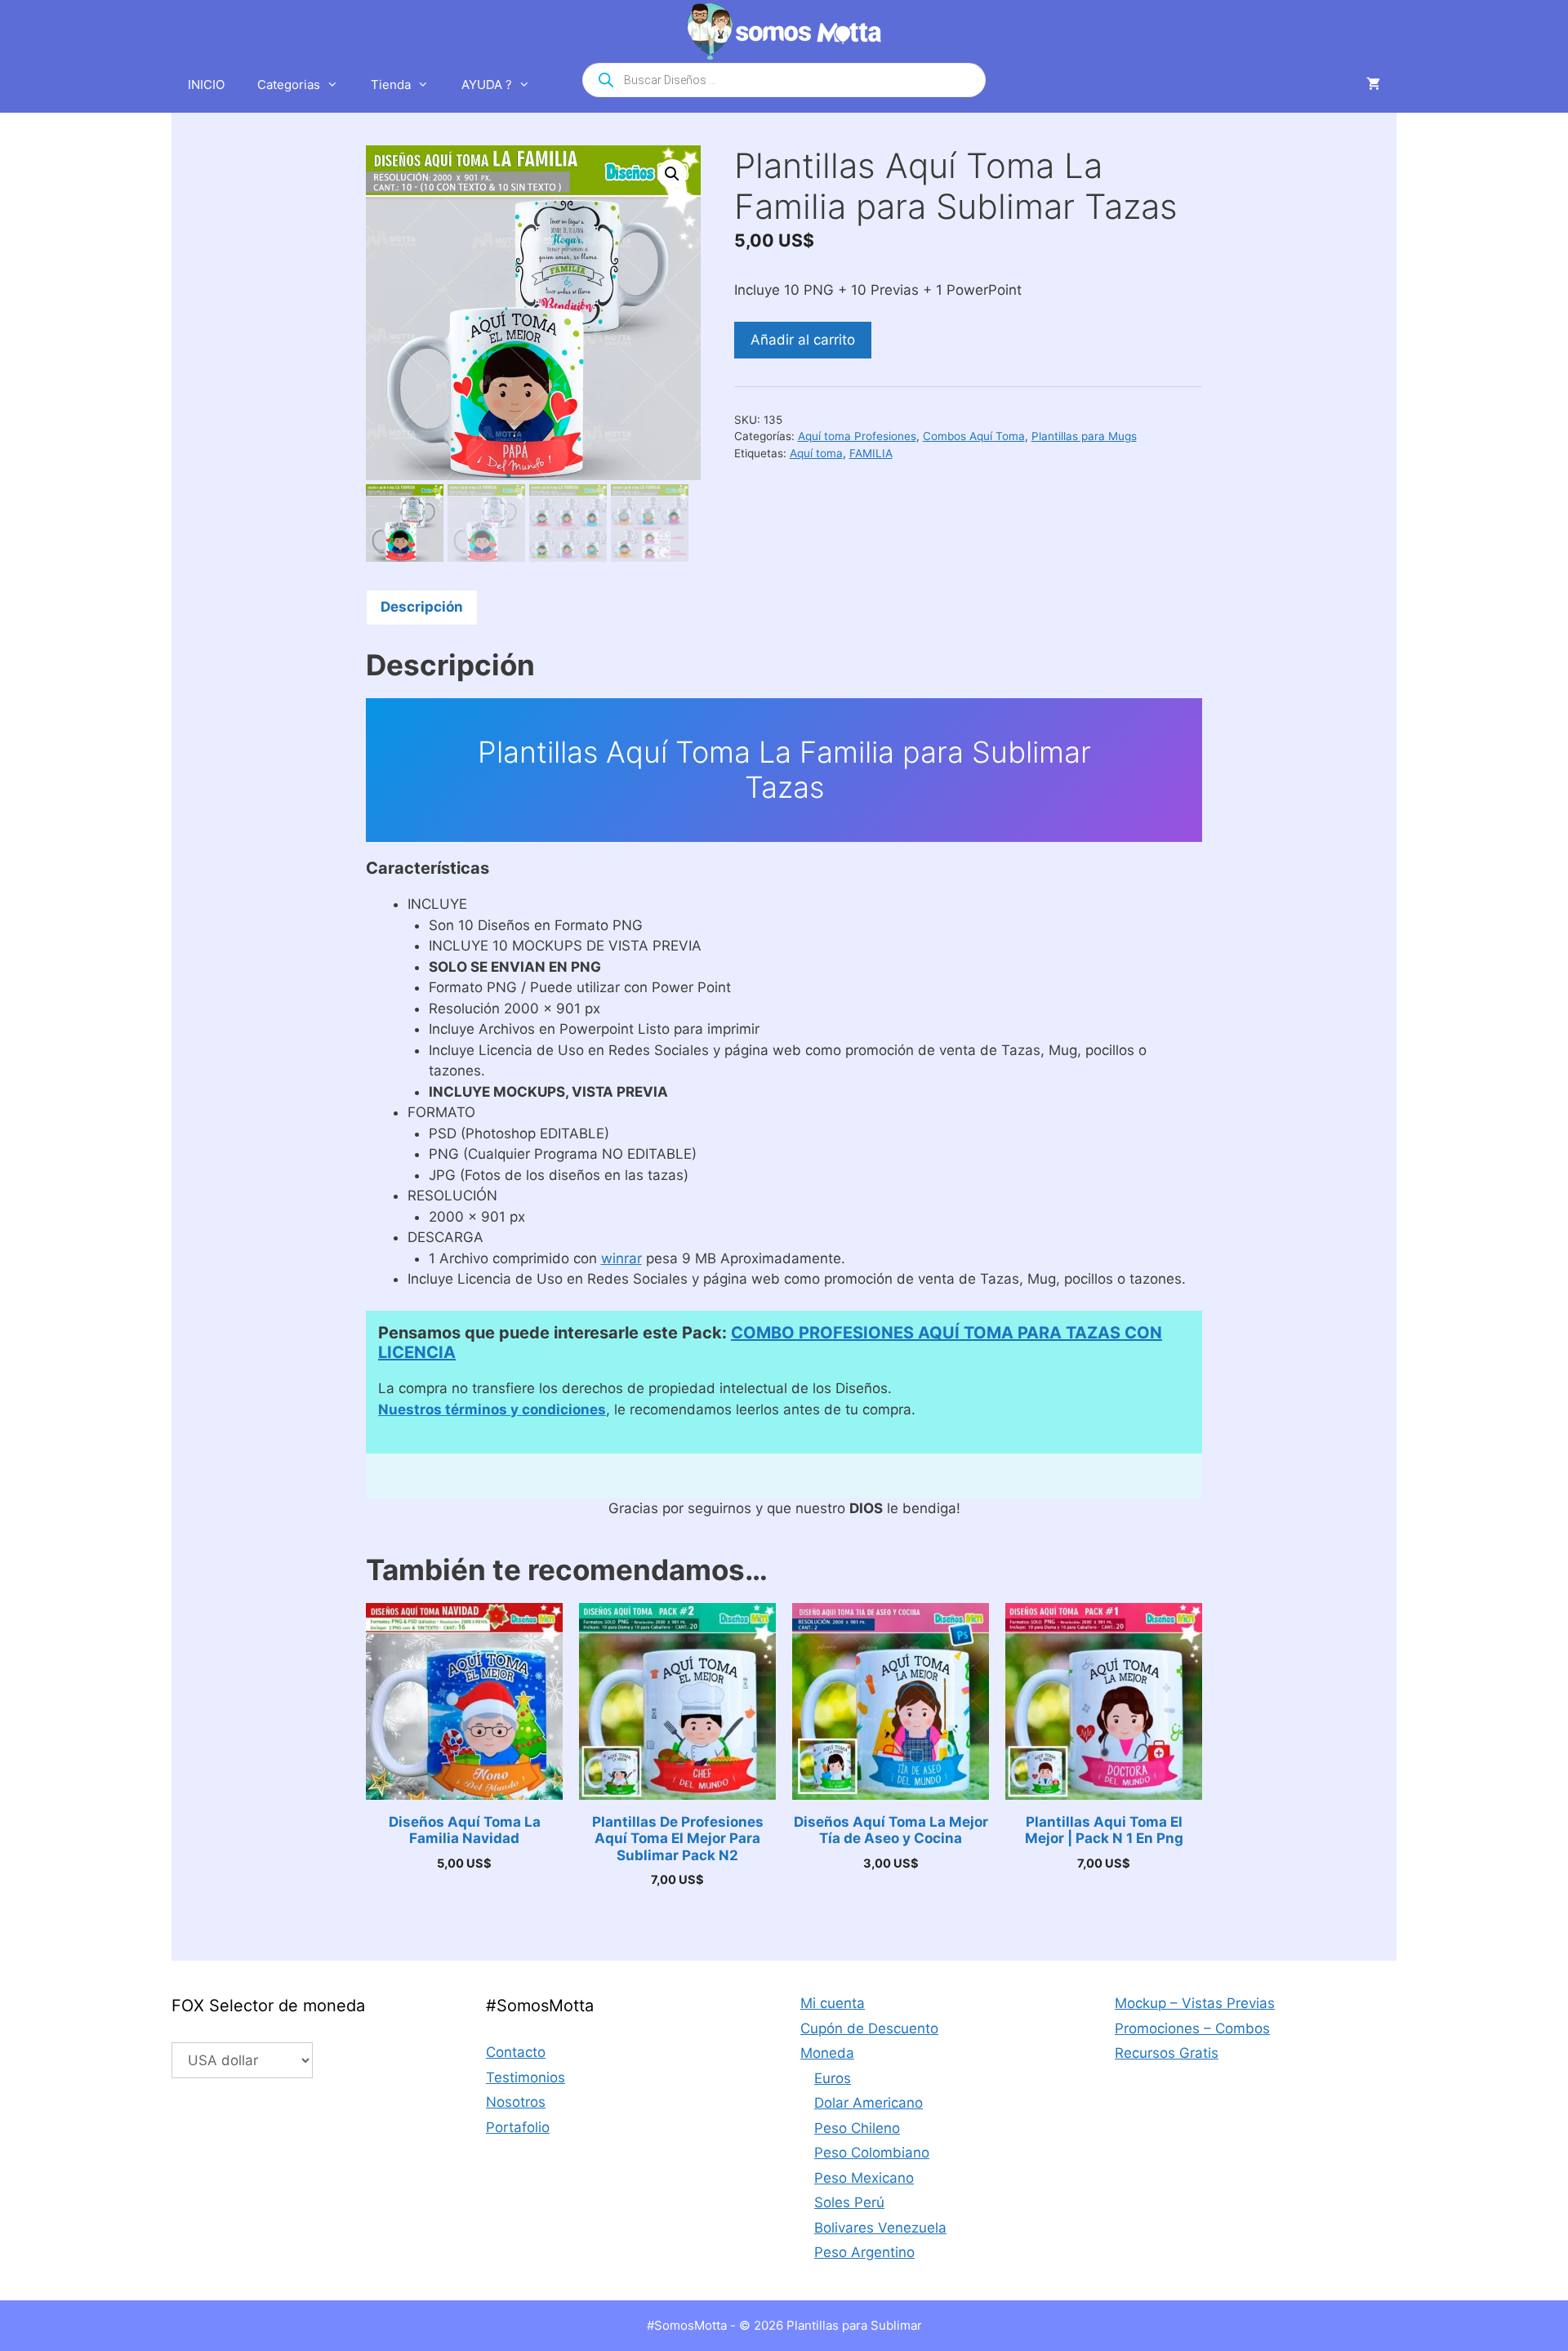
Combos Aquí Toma (974, 436)
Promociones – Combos (1192, 2028)
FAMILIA (871, 453)
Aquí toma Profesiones (857, 436)
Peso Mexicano (864, 2178)
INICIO (206, 85)
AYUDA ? (487, 85)
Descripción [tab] (422, 607)
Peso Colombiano (872, 2153)
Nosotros (516, 2102)
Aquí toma (816, 453)
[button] (672, 174)
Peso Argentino (864, 2252)
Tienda (391, 85)
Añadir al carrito (803, 340)
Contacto (516, 2052)
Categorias (289, 85)
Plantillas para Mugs (1084, 436)
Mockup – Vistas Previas (1195, 2003)
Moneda (827, 2053)
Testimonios (526, 2077)
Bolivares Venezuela (880, 2228)
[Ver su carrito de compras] (1373, 85)
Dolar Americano (869, 2103)
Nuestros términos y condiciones (492, 1409)
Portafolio (518, 2127)
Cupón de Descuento (869, 2028)
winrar (621, 1258)
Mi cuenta (833, 2003)
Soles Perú (849, 2202)
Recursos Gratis (1167, 2053)
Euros (833, 2078)
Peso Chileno (857, 2128)
